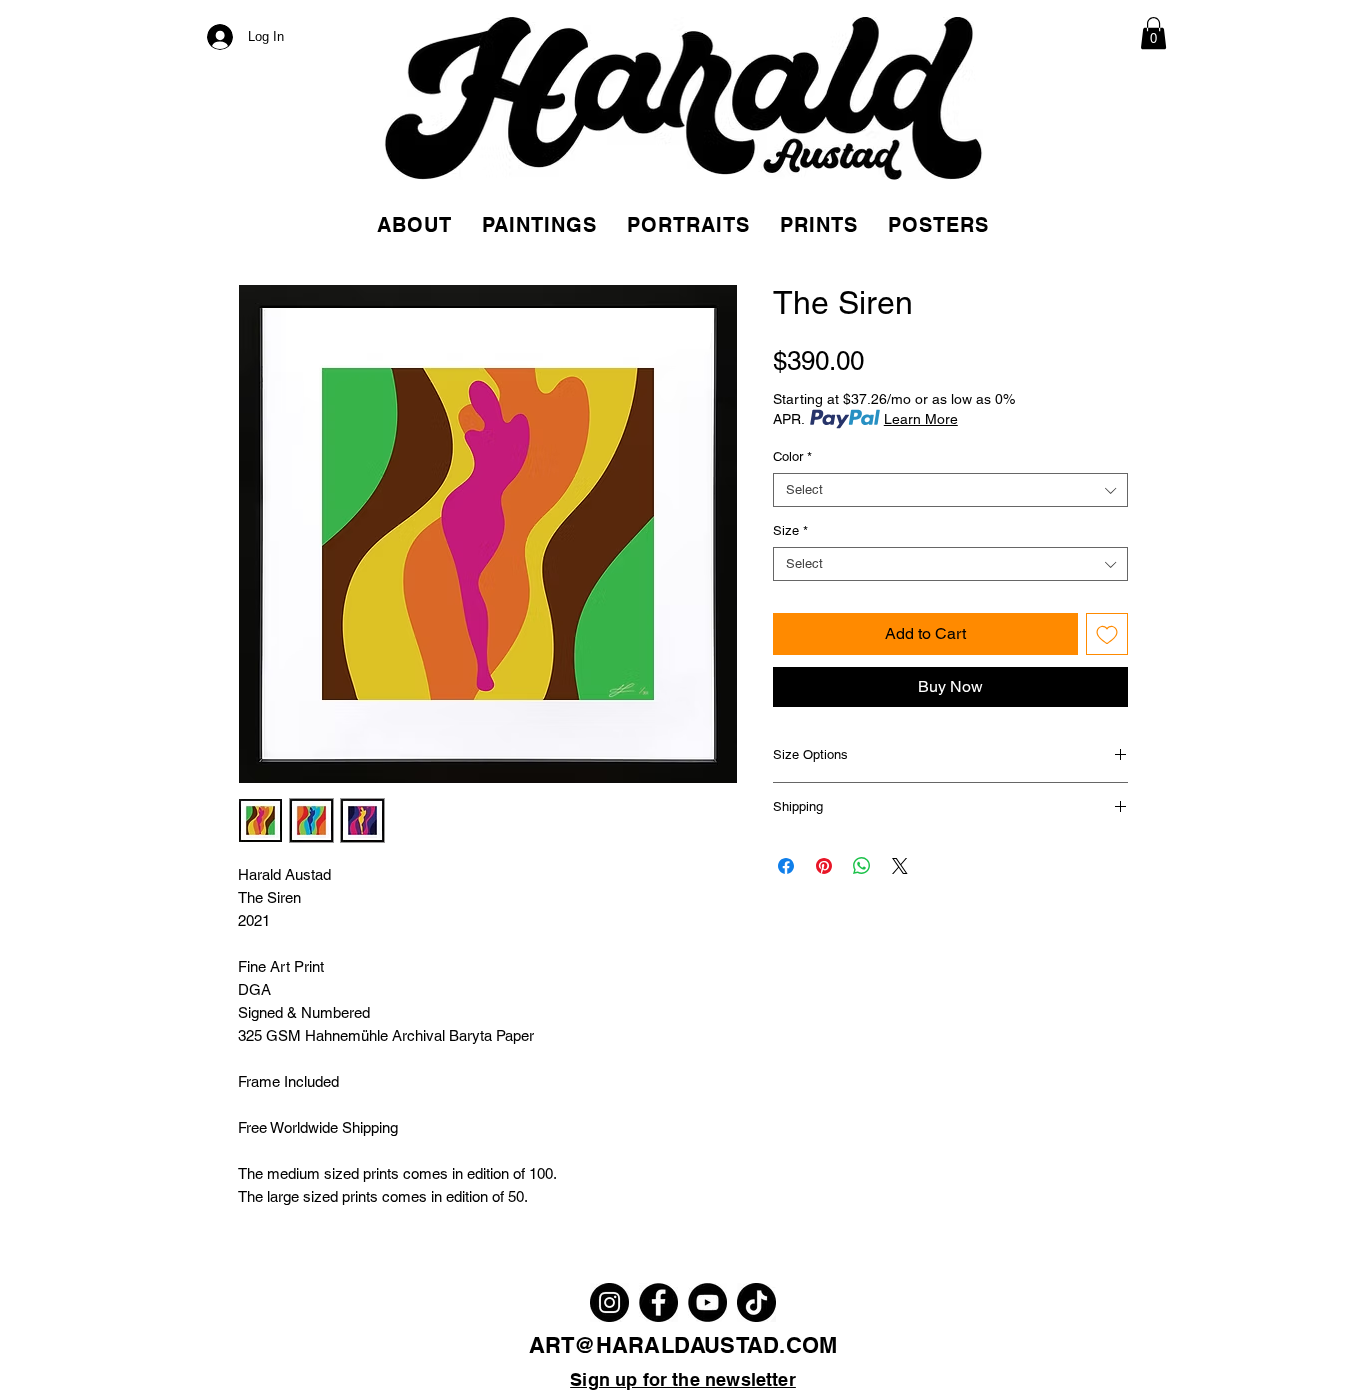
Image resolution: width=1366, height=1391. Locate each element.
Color (792, 456)
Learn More (921, 419)
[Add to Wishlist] (1107, 634)
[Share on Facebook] (786, 866)
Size (790, 530)
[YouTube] (707, 1302)
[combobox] (950, 490)
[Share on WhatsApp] (862, 866)
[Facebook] (658, 1302)
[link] (1153, 33)
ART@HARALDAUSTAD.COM (683, 1345)
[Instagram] (609, 1302)
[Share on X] (900, 866)
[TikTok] (756, 1302)
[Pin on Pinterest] (824, 866)
